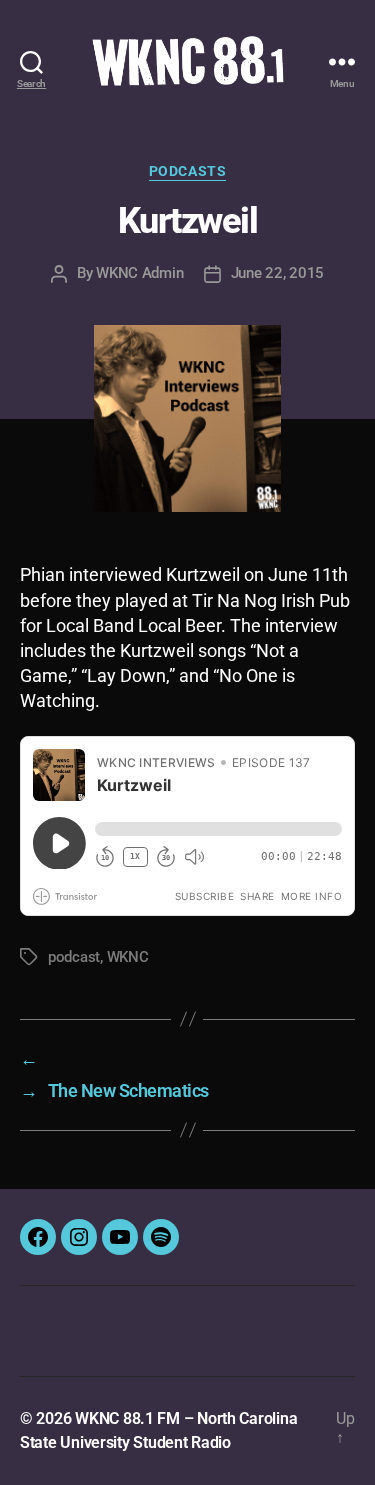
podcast (74, 957)
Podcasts (187, 171)
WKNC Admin (139, 273)
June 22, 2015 (278, 273)
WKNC (128, 957)
